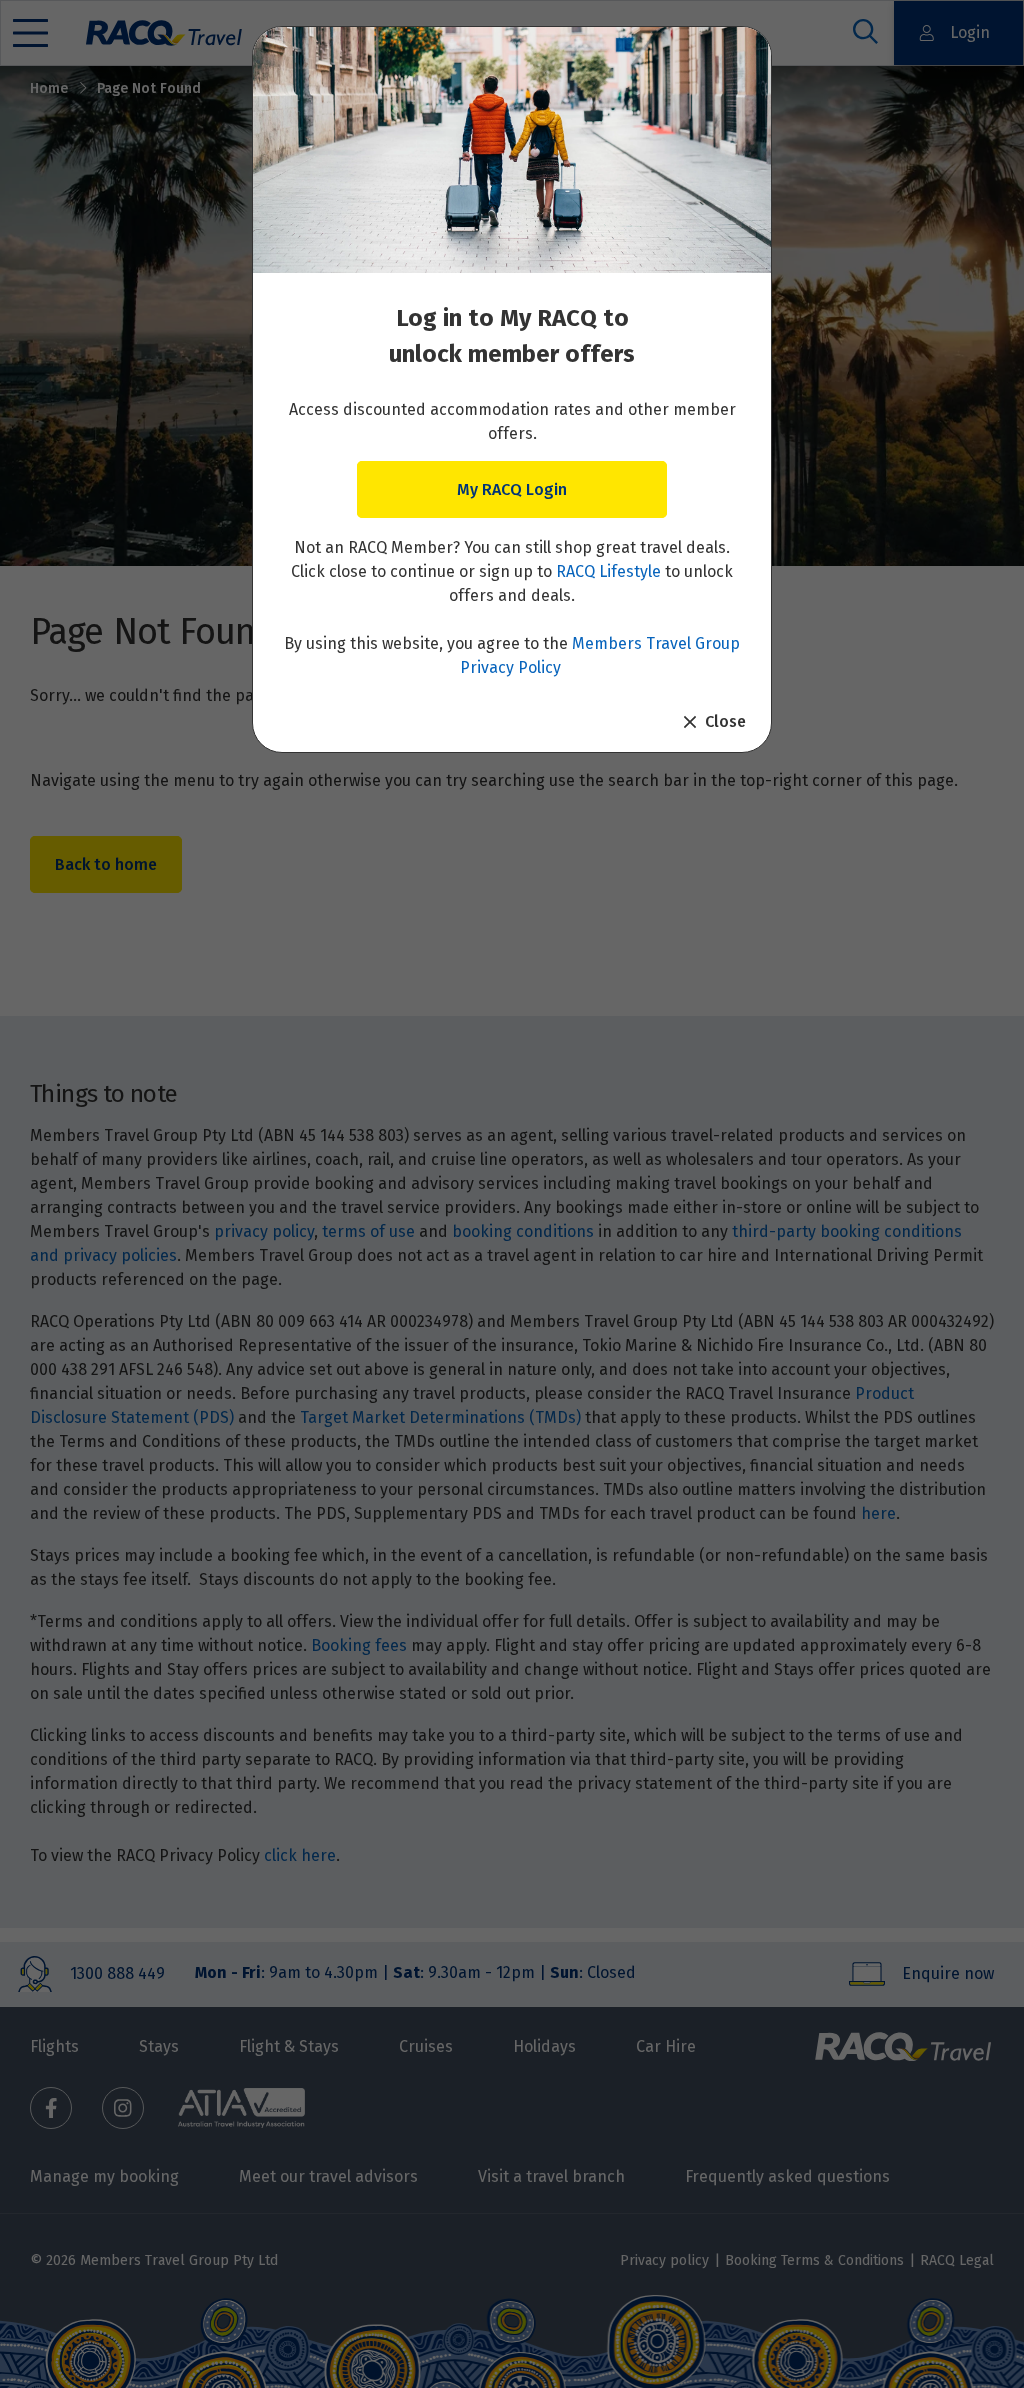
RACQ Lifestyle (608, 571)
